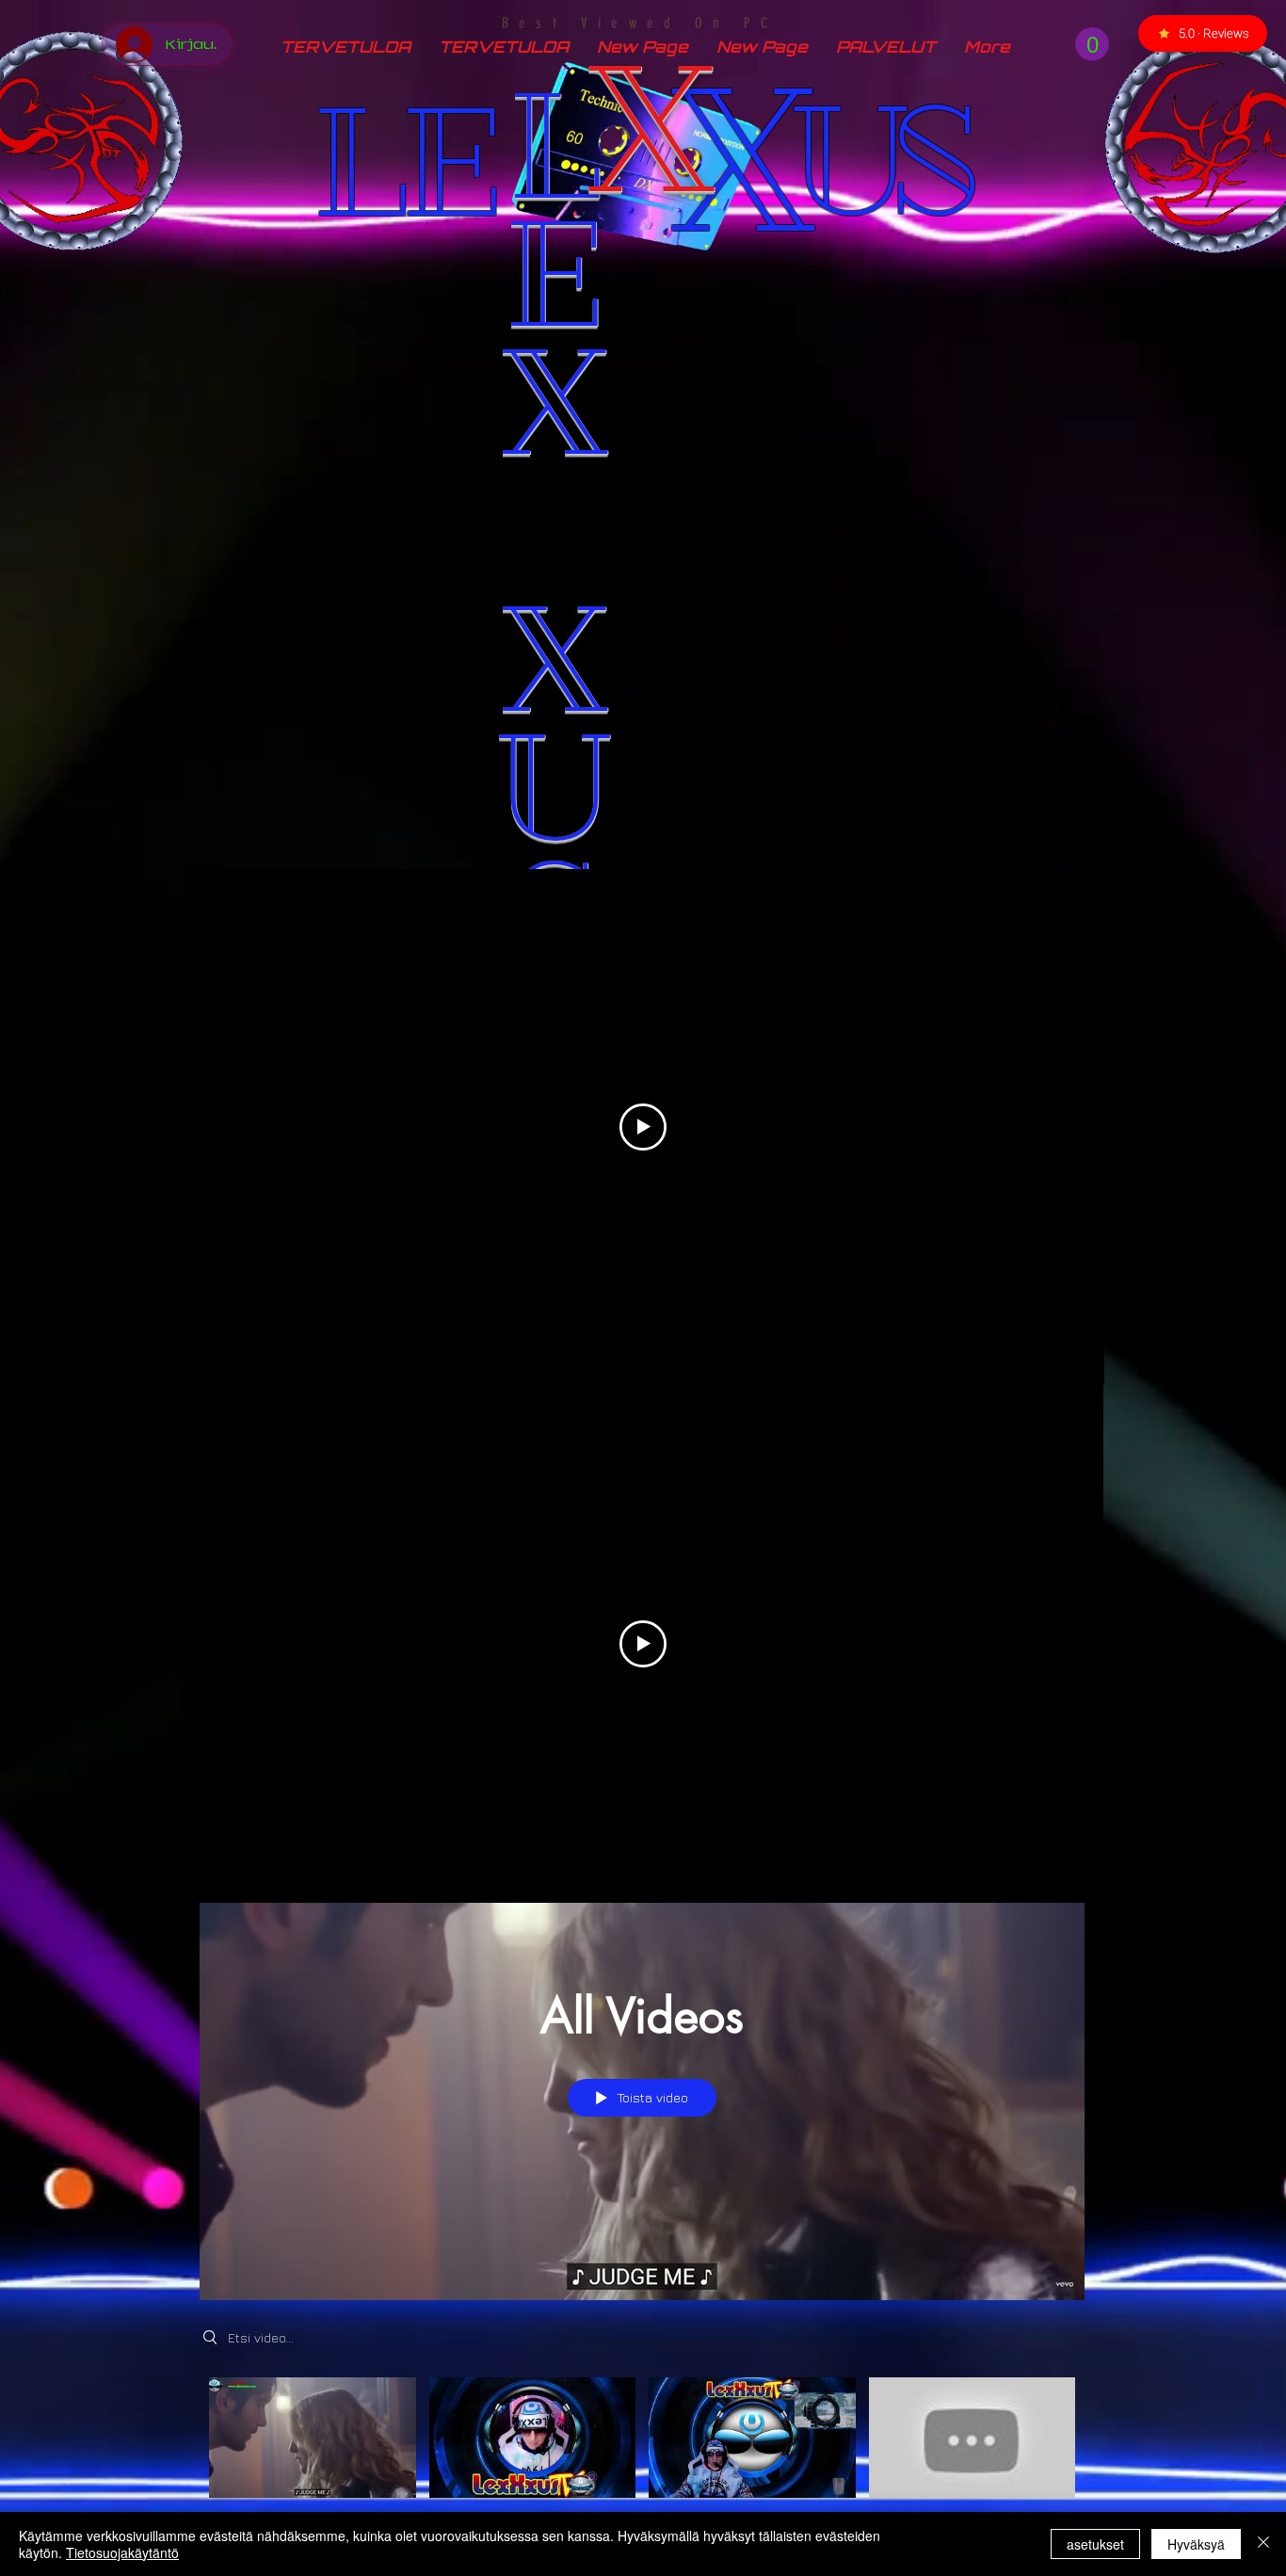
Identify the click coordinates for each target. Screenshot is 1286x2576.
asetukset (1095, 2544)
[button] (1092, 44)
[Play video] (643, 1127)
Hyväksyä (1196, 2544)
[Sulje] (1263, 2544)
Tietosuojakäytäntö (122, 2552)
